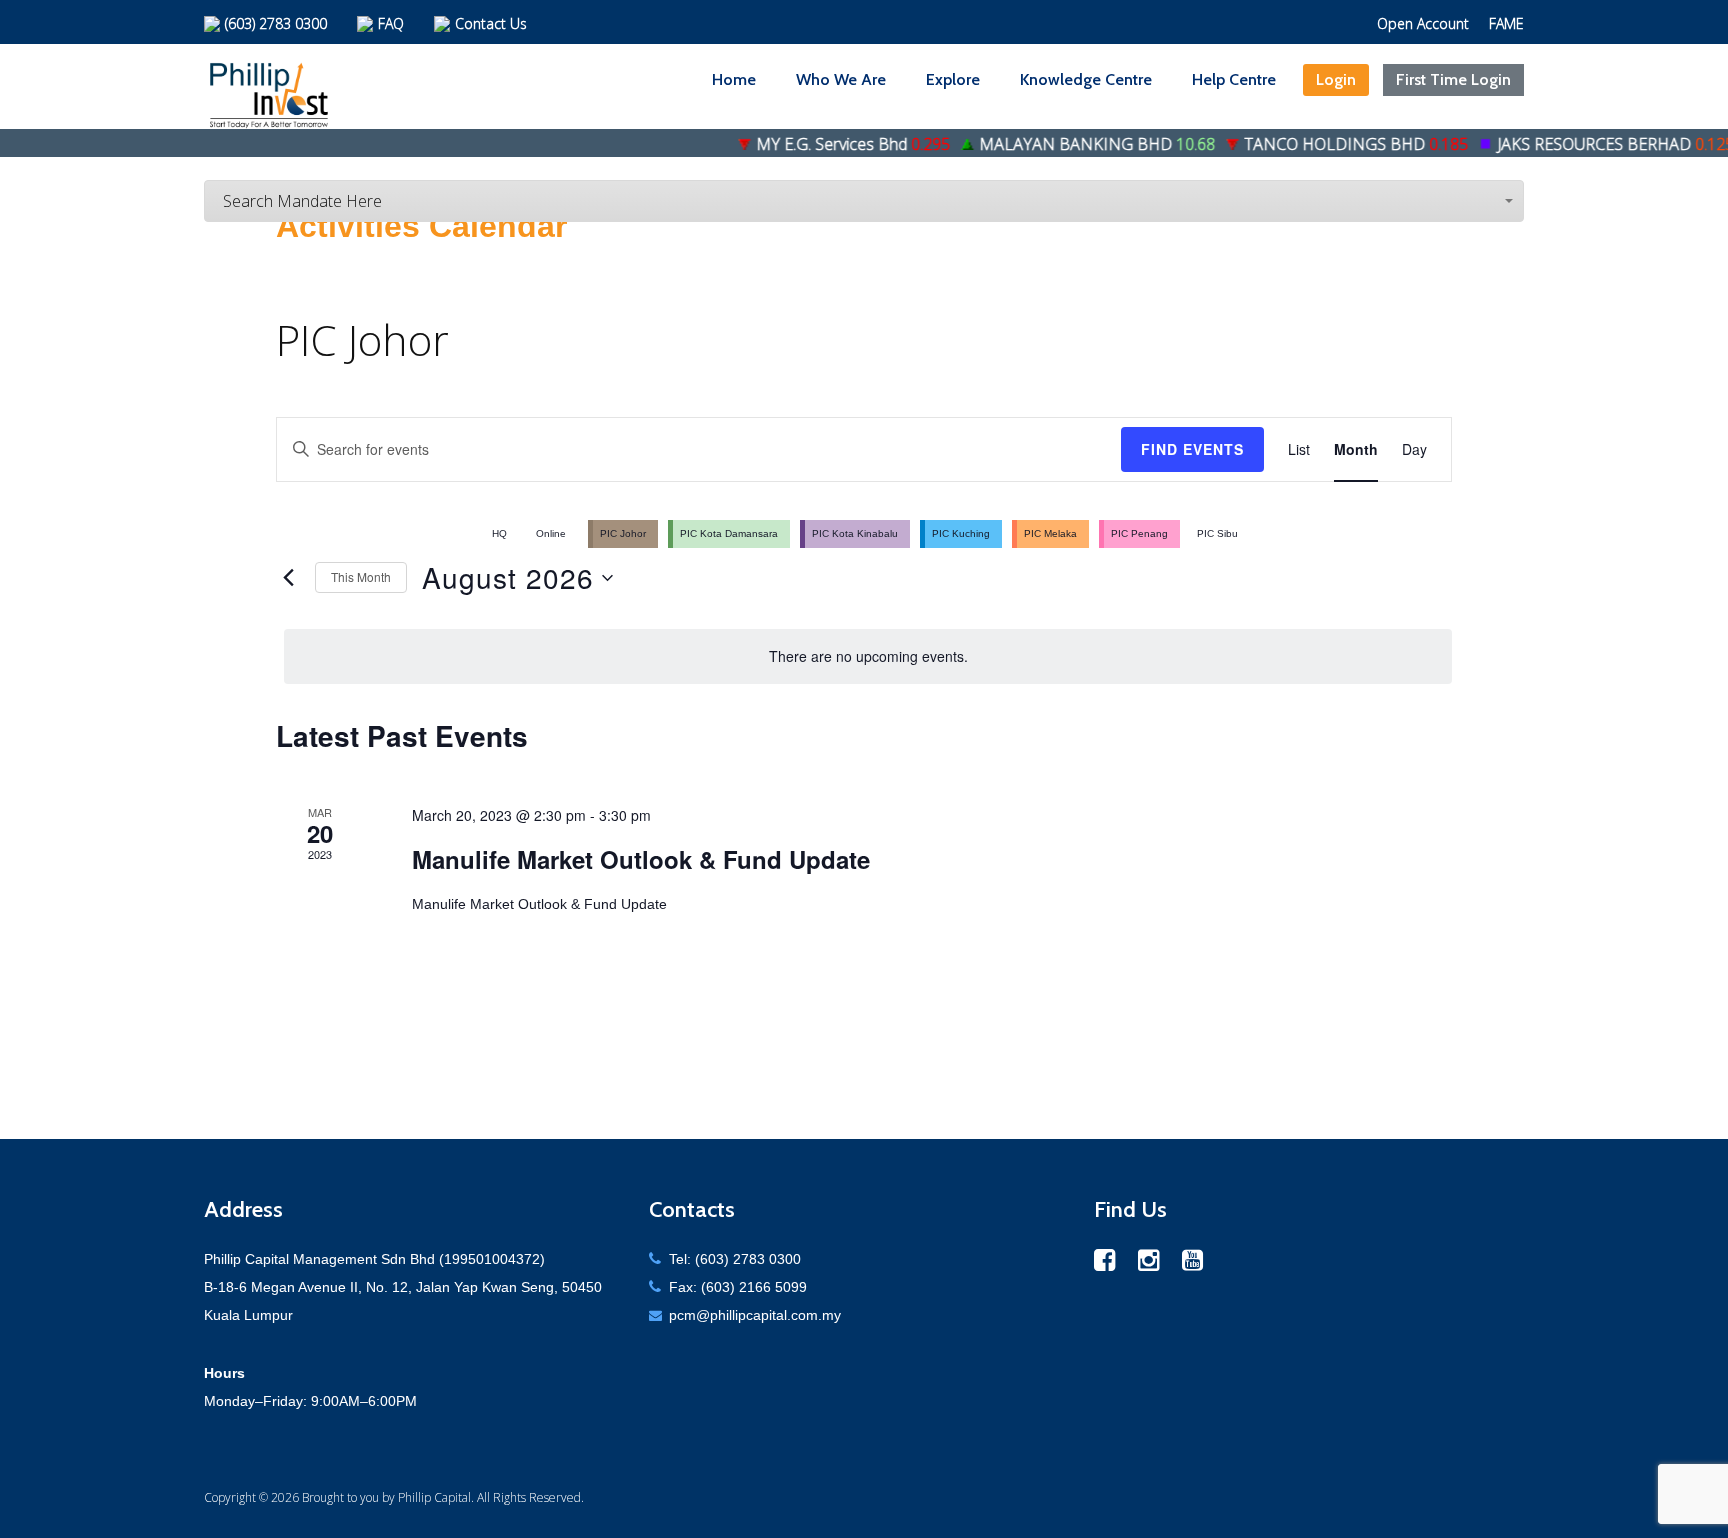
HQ (499, 533)
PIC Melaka (1050, 533)
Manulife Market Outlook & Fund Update (641, 859)
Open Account (1423, 23)
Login (1336, 79)
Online (551, 533)
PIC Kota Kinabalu (855, 533)
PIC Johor (623, 533)
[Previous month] (288, 578)
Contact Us (491, 23)
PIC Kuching (961, 533)
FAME (1506, 23)
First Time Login (1453, 79)
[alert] (868, 656)
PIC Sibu (1217, 533)
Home (734, 79)
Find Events (1192, 449)
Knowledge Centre (1086, 79)
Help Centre (1234, 79)
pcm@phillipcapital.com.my (755, 1315)
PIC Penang (1139, 533)
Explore (953, 79)
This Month (361, 576)
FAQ (391, 23)
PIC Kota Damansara (729, 533)
